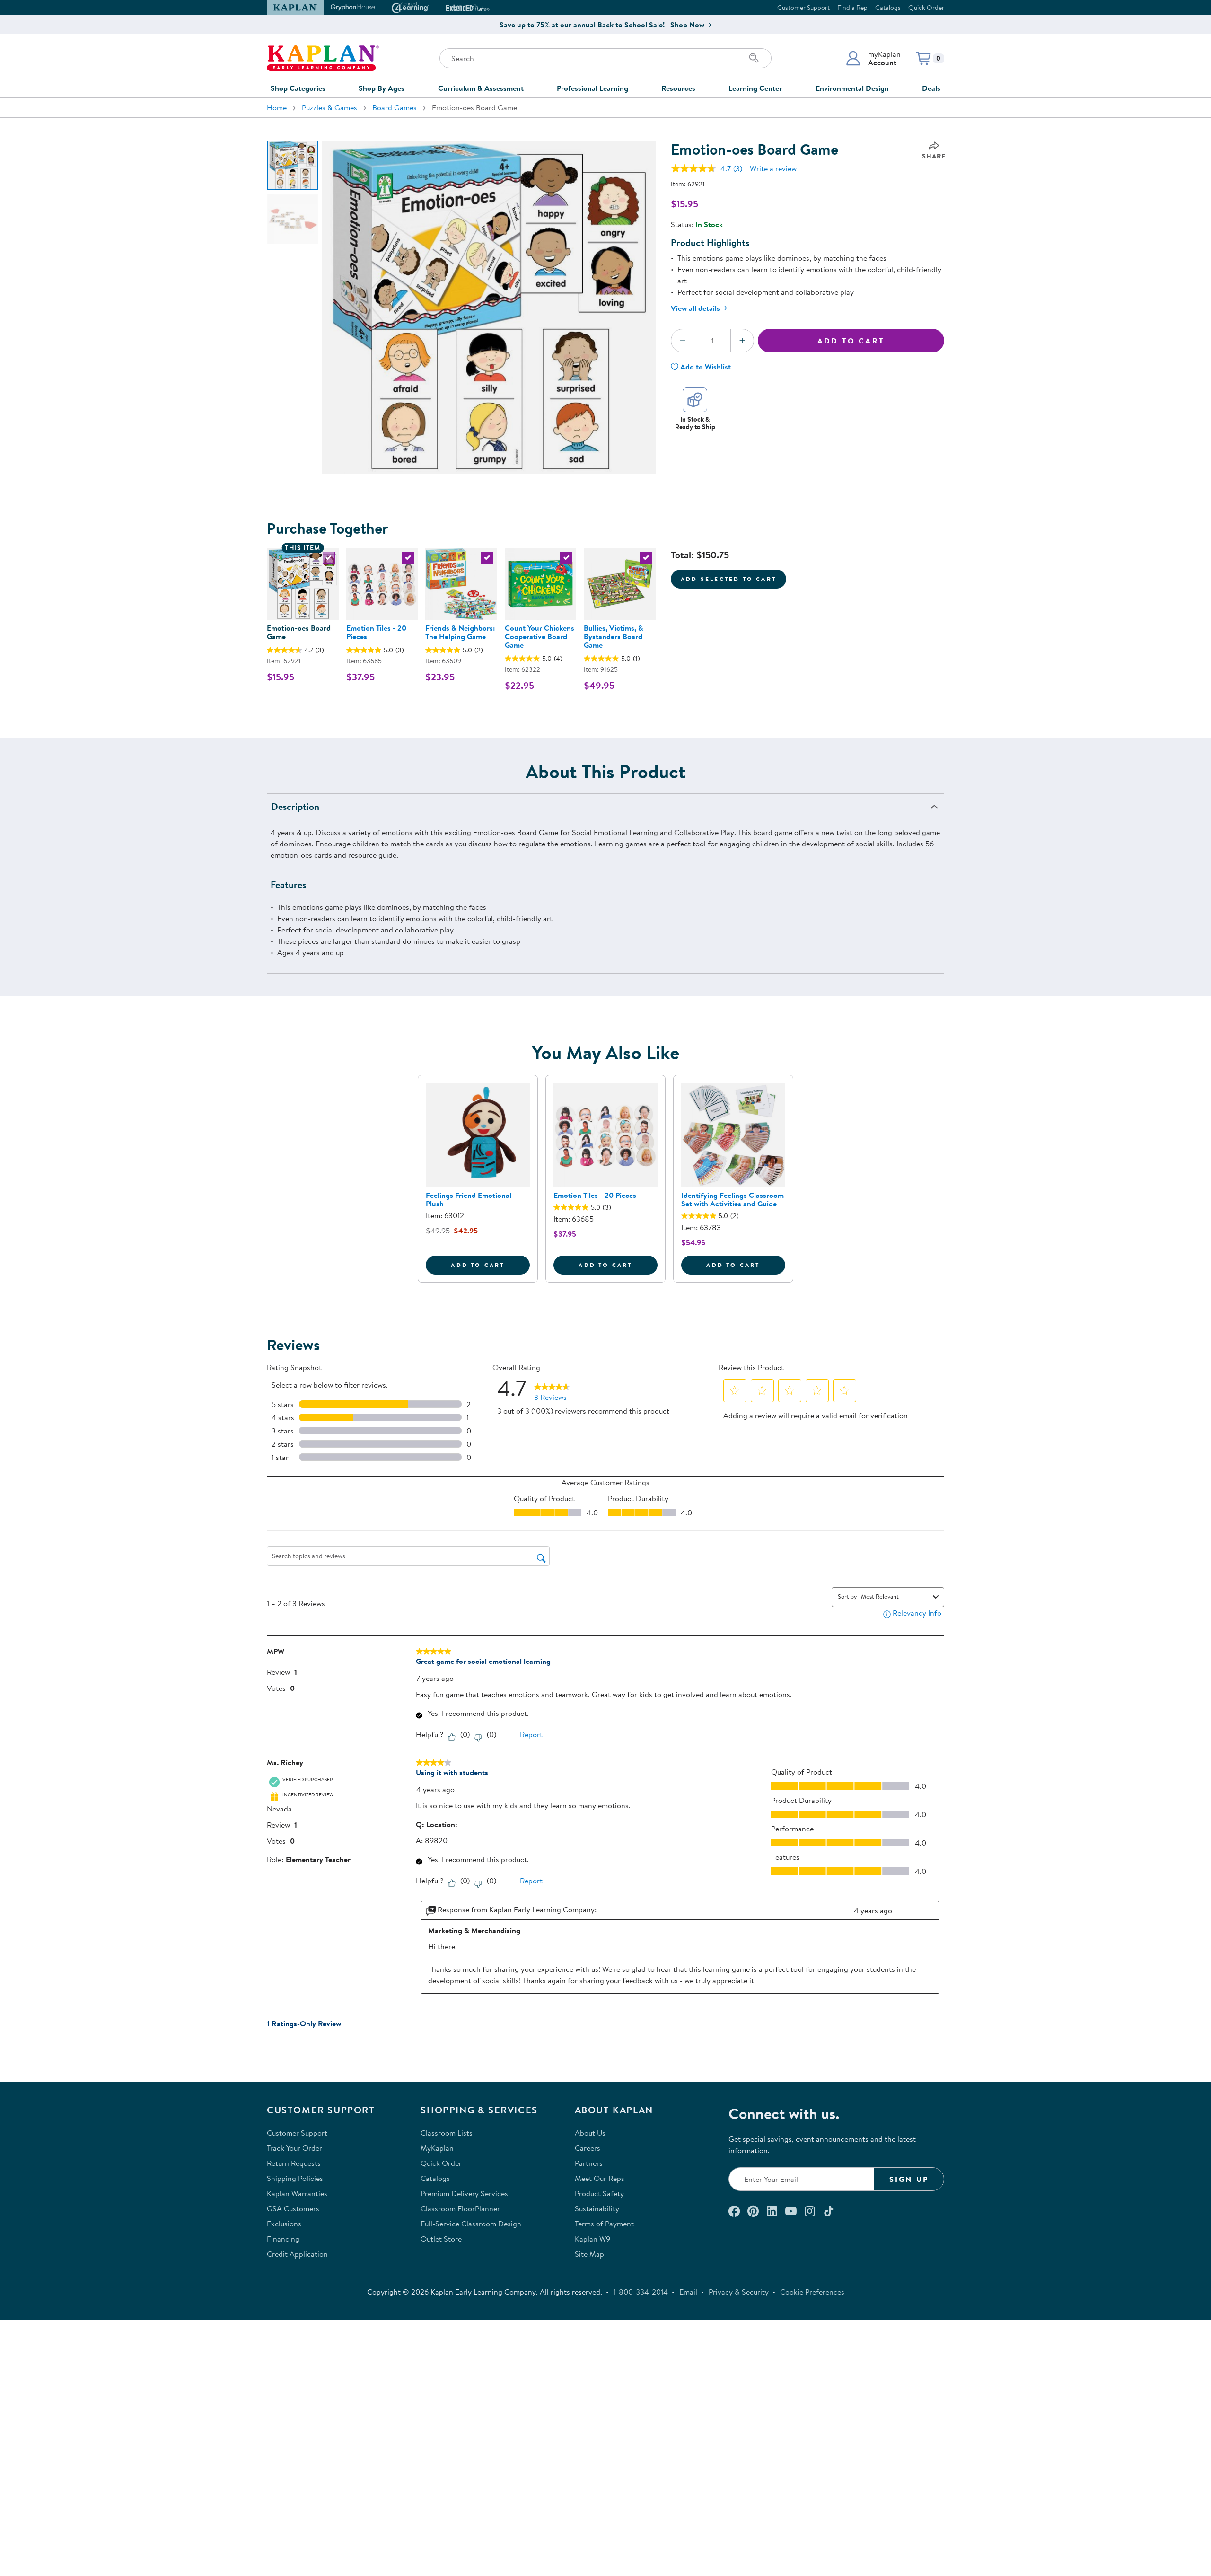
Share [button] (934, 156)
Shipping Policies (295, 2178)
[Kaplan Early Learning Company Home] (323, 58)
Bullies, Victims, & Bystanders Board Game (614, 636)
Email (688, 2292)
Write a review (773, 168)
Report (531, 1734)
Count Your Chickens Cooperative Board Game (540, 636)
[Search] (754, 58)
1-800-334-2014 (641, 2292)
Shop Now (687, 25)
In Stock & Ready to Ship (695, 423)
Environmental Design (852, 88)
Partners (589, 2163)
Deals (931, 88)
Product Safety (599, 2193)
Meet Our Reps (600, 2178)
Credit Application (297, 2254)
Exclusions (284, 2224)
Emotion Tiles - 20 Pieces (376, 632)
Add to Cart (851, 341)
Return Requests (294, 2163)
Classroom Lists (447, 2133)
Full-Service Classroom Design (471, 2224)
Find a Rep (852, 8)
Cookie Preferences (812, 2292)
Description (295, 806)
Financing (283, 2239)
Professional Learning (592, 88)
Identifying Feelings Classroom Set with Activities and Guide (733, 1199)
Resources (678, 88)
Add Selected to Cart (728, 579)
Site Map (589, 2254)
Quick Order (926, 8)
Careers (588, 2148)
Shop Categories (298, 88)
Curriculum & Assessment (481, 88)
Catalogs (888, 8)
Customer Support (803, 8)
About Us (590, 2133)
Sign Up (909, 2179)
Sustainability (597, 2208)
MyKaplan (437, 2148)
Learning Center (755, 88)
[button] (873, 58)
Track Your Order (294, 2148)
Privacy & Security (739, 2292)
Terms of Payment (604, 2224)
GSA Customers (293, 2208)
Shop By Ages (382, 88)
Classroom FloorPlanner (460, 2208)
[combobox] (895, 1596)
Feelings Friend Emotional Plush (469, 1199)
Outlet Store (441, 2239)
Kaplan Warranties (297, 2193)
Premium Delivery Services (464, 2193)
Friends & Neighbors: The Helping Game (460, 632)
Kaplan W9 (592, 2239)
